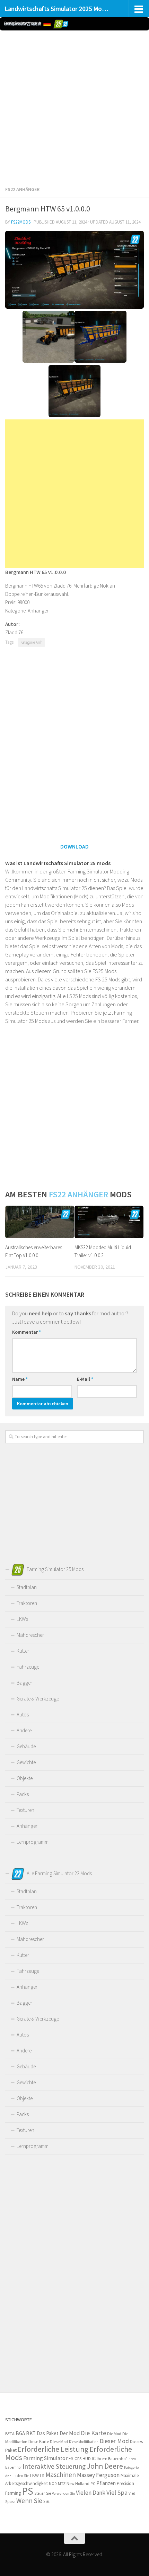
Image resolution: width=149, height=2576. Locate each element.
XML (47, 2502)
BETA (10, 2434)
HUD (87, 2459)
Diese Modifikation (84, 2442)
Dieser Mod (114, 2441)
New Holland (78, 2483)
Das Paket (48, 2433)
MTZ (62, 2483)
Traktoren (27, 1603)
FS (71, 2459)
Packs (23, 1794)
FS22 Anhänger (22, 189)
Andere (24, 1730)
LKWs (22, 1619)
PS (28, 2491)
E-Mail (85, 1379)
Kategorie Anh (32, 642)
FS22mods (21, 222)
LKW (34, 2475)
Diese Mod (59, 2442)
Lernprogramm (33, 1842)
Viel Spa (117, 2492)
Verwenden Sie (63, 2493)
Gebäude (26, 1746)
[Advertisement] (74, 107)
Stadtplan (27, 1587)
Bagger (24, 1683)
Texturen (25, 1810)
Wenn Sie (29, 2501)
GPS (78, 2458)
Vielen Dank (91, 2493)
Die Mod (114, 2434)
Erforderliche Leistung (53, 2449)
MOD (53, 2484)
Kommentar (27, 1332)
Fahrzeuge (28, 1667)
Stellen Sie (43, 2493)
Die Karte (93, 2433)
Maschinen (61, 2475)
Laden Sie (21, 2476)
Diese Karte (39, 2442)
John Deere (105, 2466)
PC (93, 2483)
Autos (23, 1715)
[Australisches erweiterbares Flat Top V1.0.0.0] (40, 1222)
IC (94, 2458)
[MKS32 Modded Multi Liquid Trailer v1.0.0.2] (109, 1222)
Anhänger (27, 1826)
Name (20, 1379)
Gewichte (26, 1762)
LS (42, 2475)
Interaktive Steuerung (54, 2466)
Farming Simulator (45, 2458)
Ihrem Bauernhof (112, 2459)
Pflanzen (106, 2483)
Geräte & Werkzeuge (38, 1699)
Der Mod (70, 2433)
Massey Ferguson (98, 2475)
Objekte (25, 1778)
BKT (31, 2433)
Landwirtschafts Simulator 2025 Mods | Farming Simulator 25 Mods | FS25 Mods (58, 9)
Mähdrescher (30, 1635)
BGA (20, 2433)
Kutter (23, 1651)
